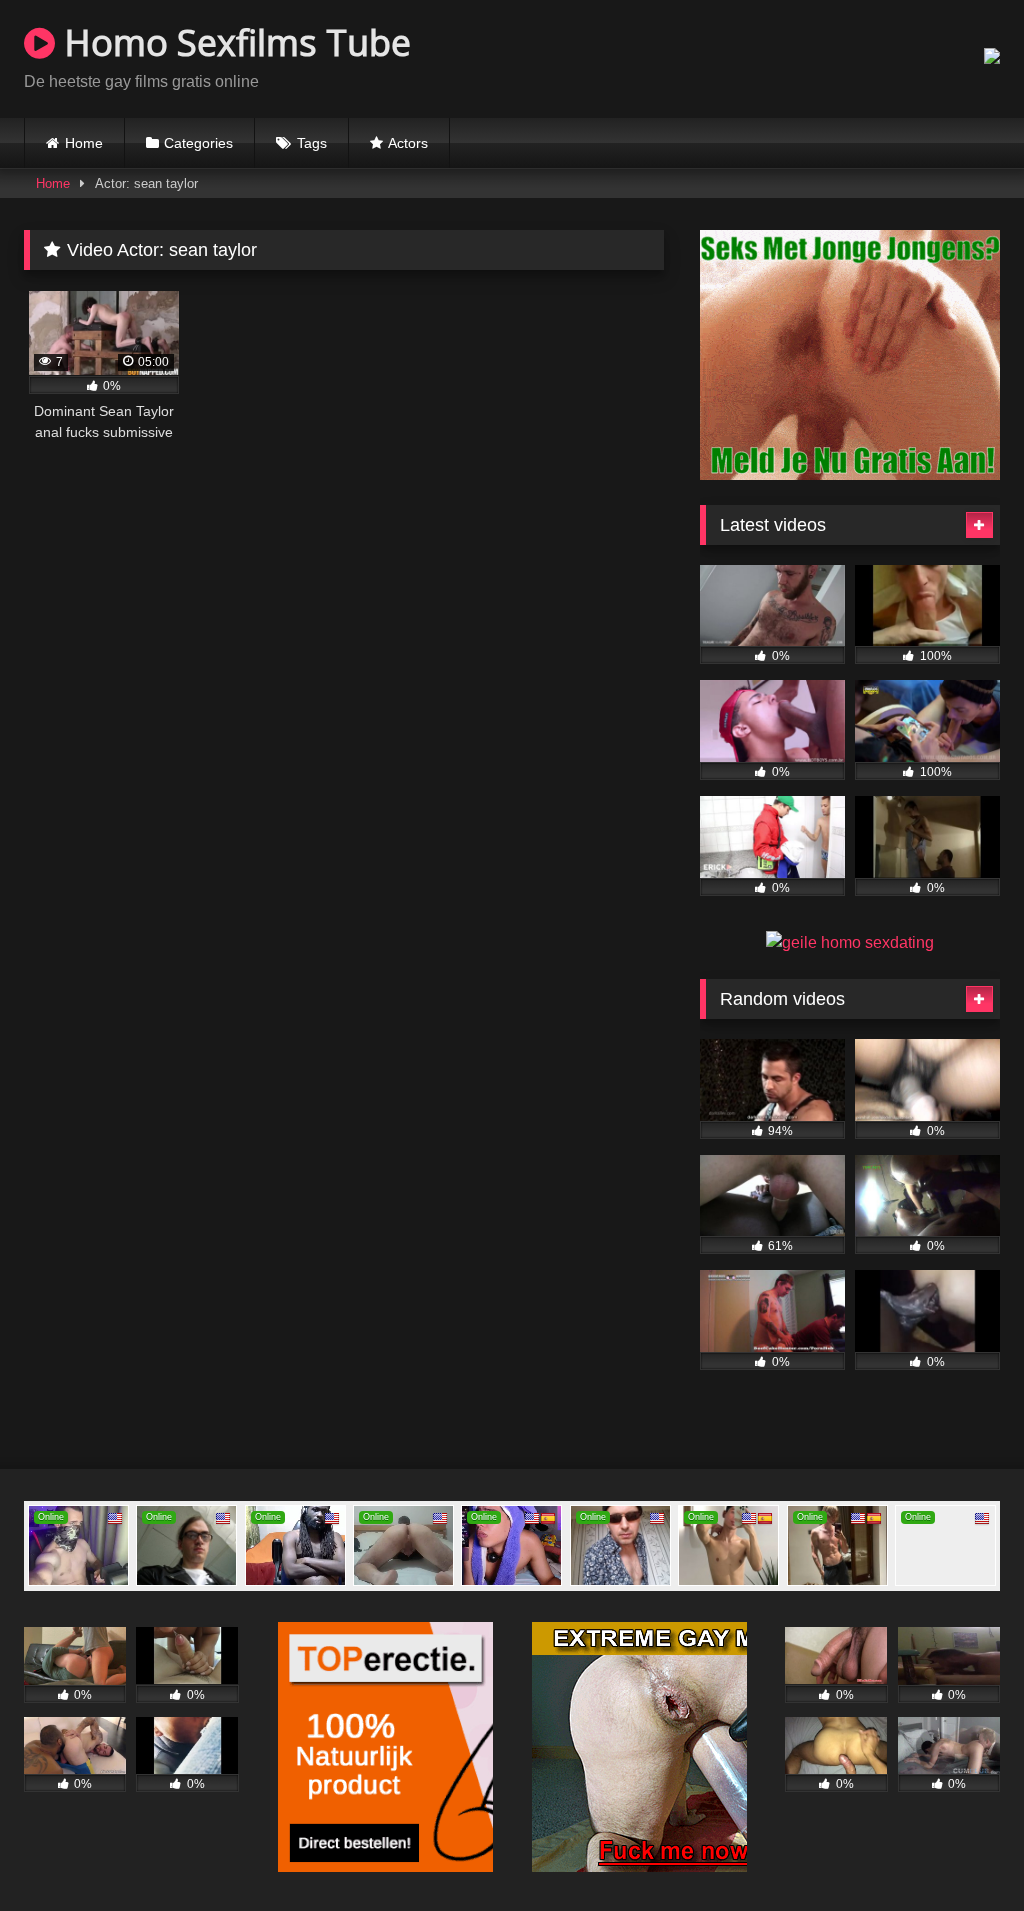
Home (84, 143)
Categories (198, 143)
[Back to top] (962, 1851)
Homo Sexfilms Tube (233, 42)
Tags (312, 143)
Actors (408, 143)
